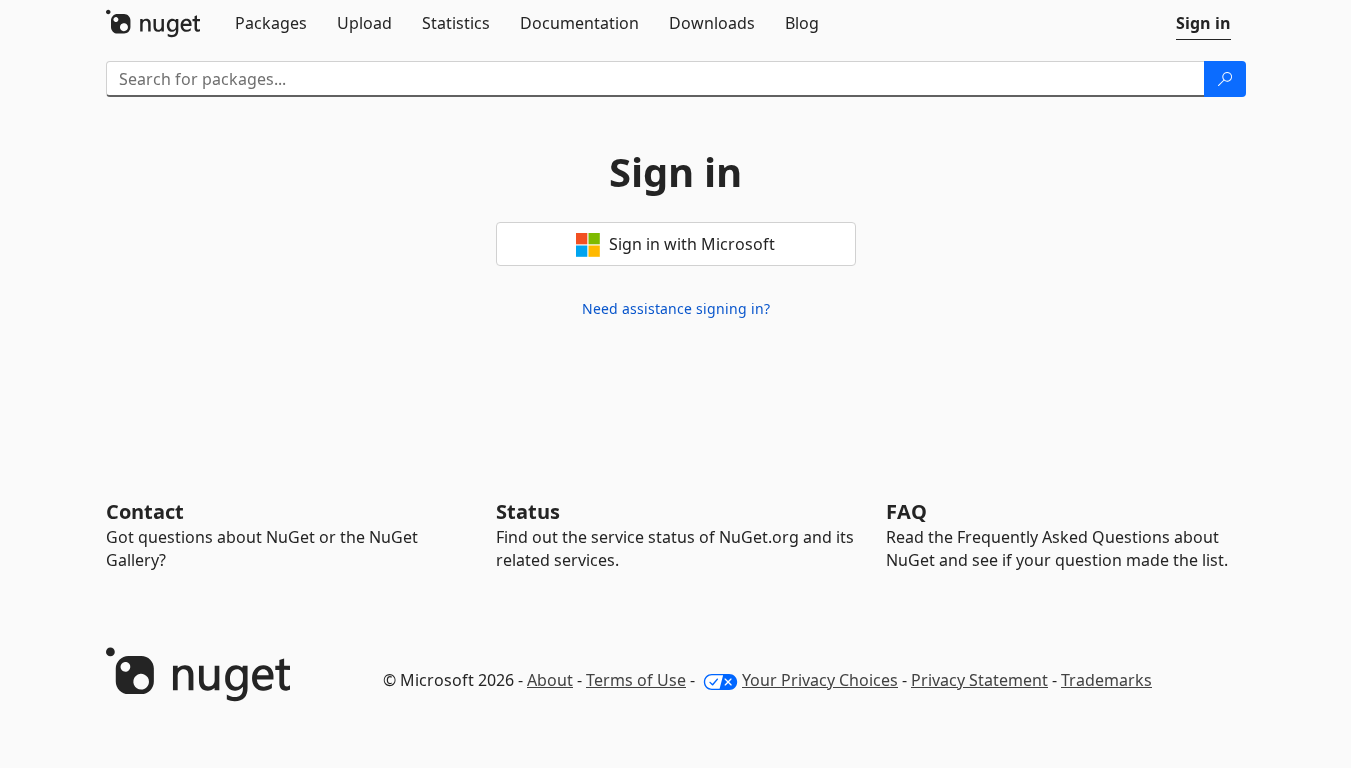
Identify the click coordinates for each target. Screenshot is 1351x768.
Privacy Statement (979, 680)
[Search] (1225, 79)
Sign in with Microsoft (690, 244)
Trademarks (1106, 680)
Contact (145, 511)
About (550, 680)
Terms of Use (636, 680)
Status (528, 511)
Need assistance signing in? (676, 308)
